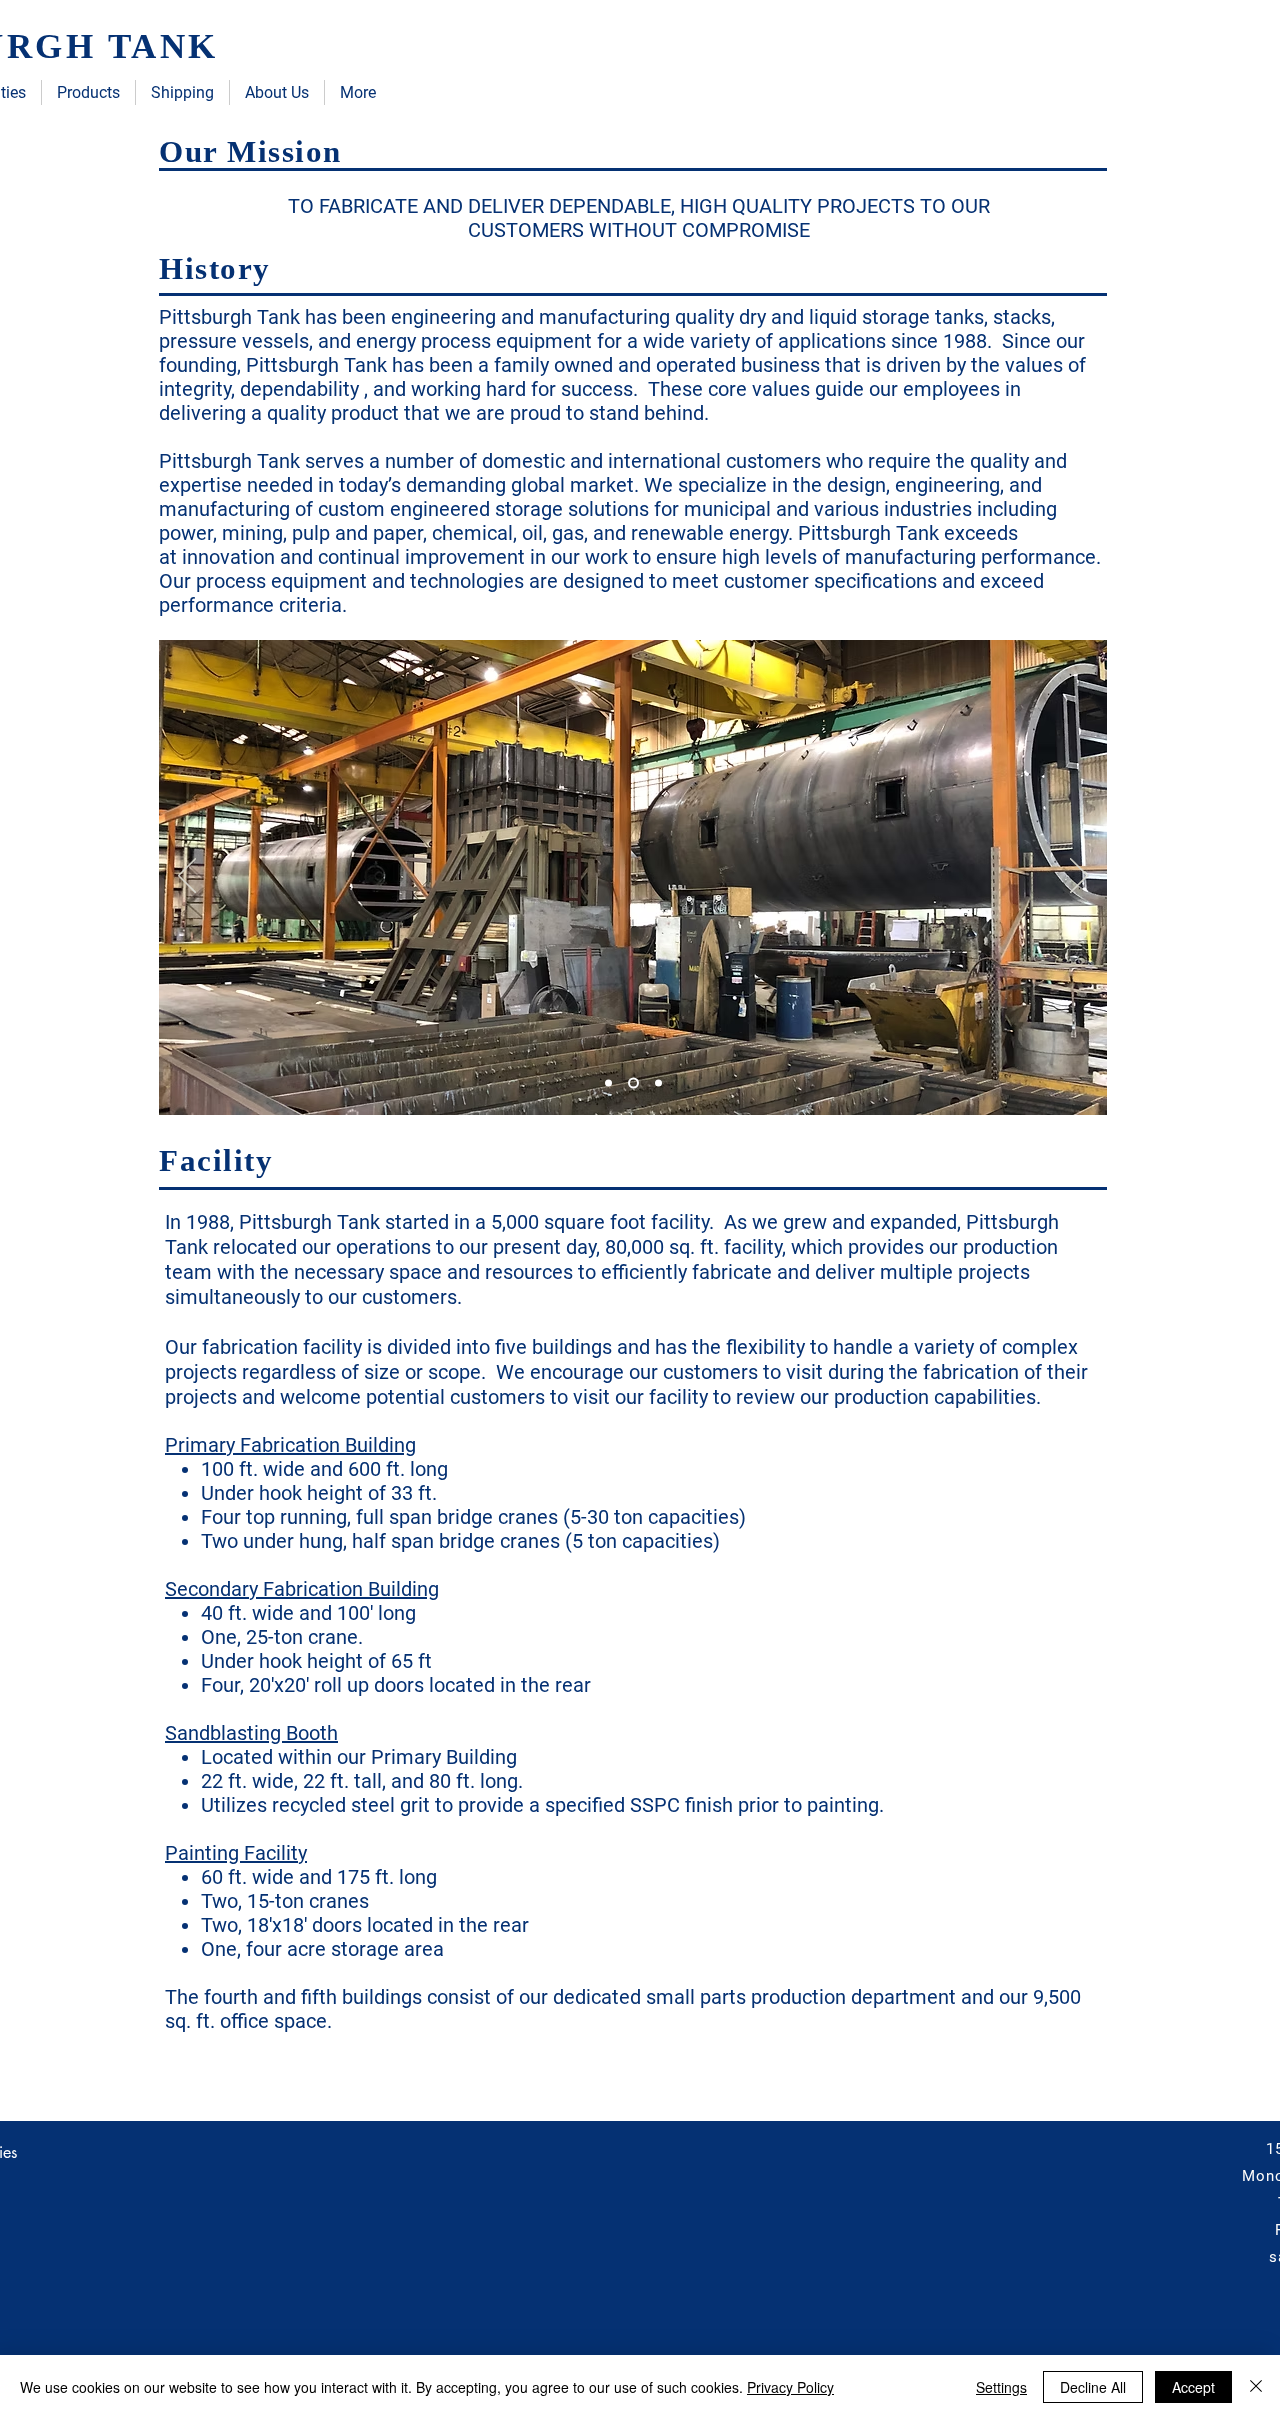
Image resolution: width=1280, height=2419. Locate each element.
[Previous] (187, 877)
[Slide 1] (608, 1083)
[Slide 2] (631, 1083)
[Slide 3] (656, 1083)
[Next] (1079, 877)
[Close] (1256, 2387)
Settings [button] (1001, 2387)
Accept (1193, 2387)
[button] (88, 92)
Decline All (1093, 2387)
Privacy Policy (790, 2387)
